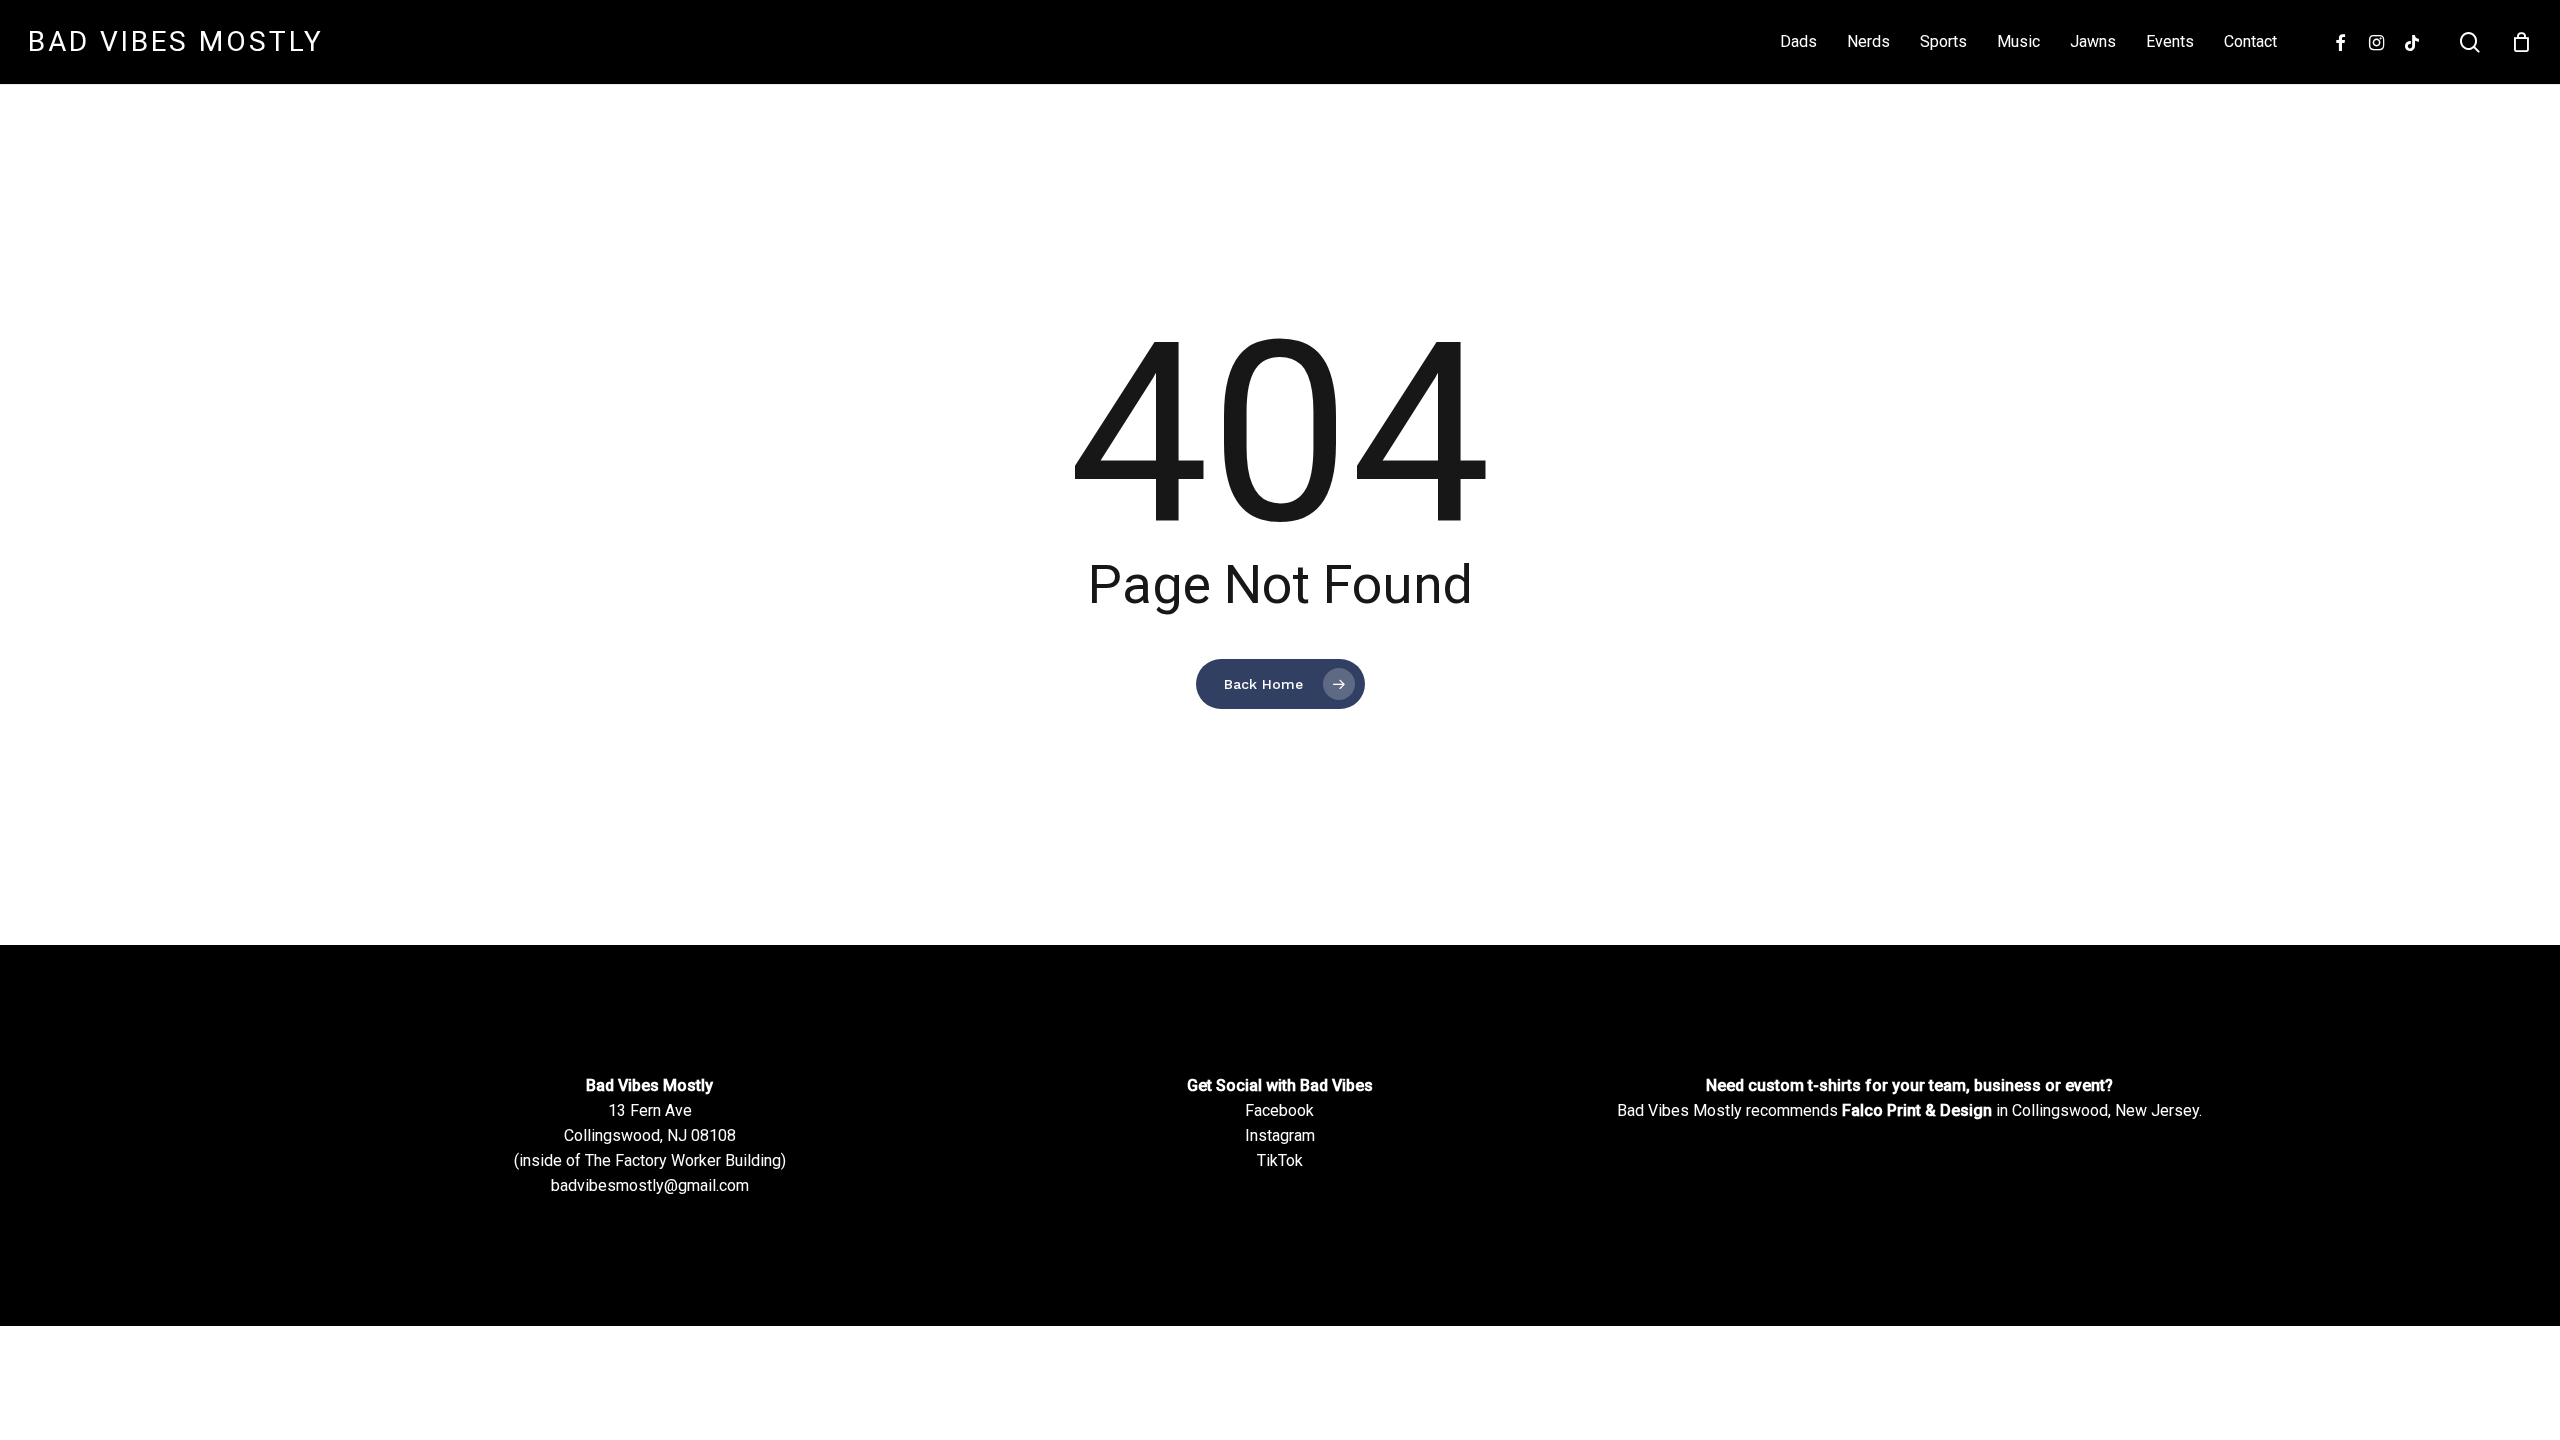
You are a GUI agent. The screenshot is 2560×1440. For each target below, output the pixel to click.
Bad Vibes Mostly (176, 42)
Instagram (1280, 1135)
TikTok (1280, 1160)
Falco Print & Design (1917, 1110)
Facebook (1279, 1110)
